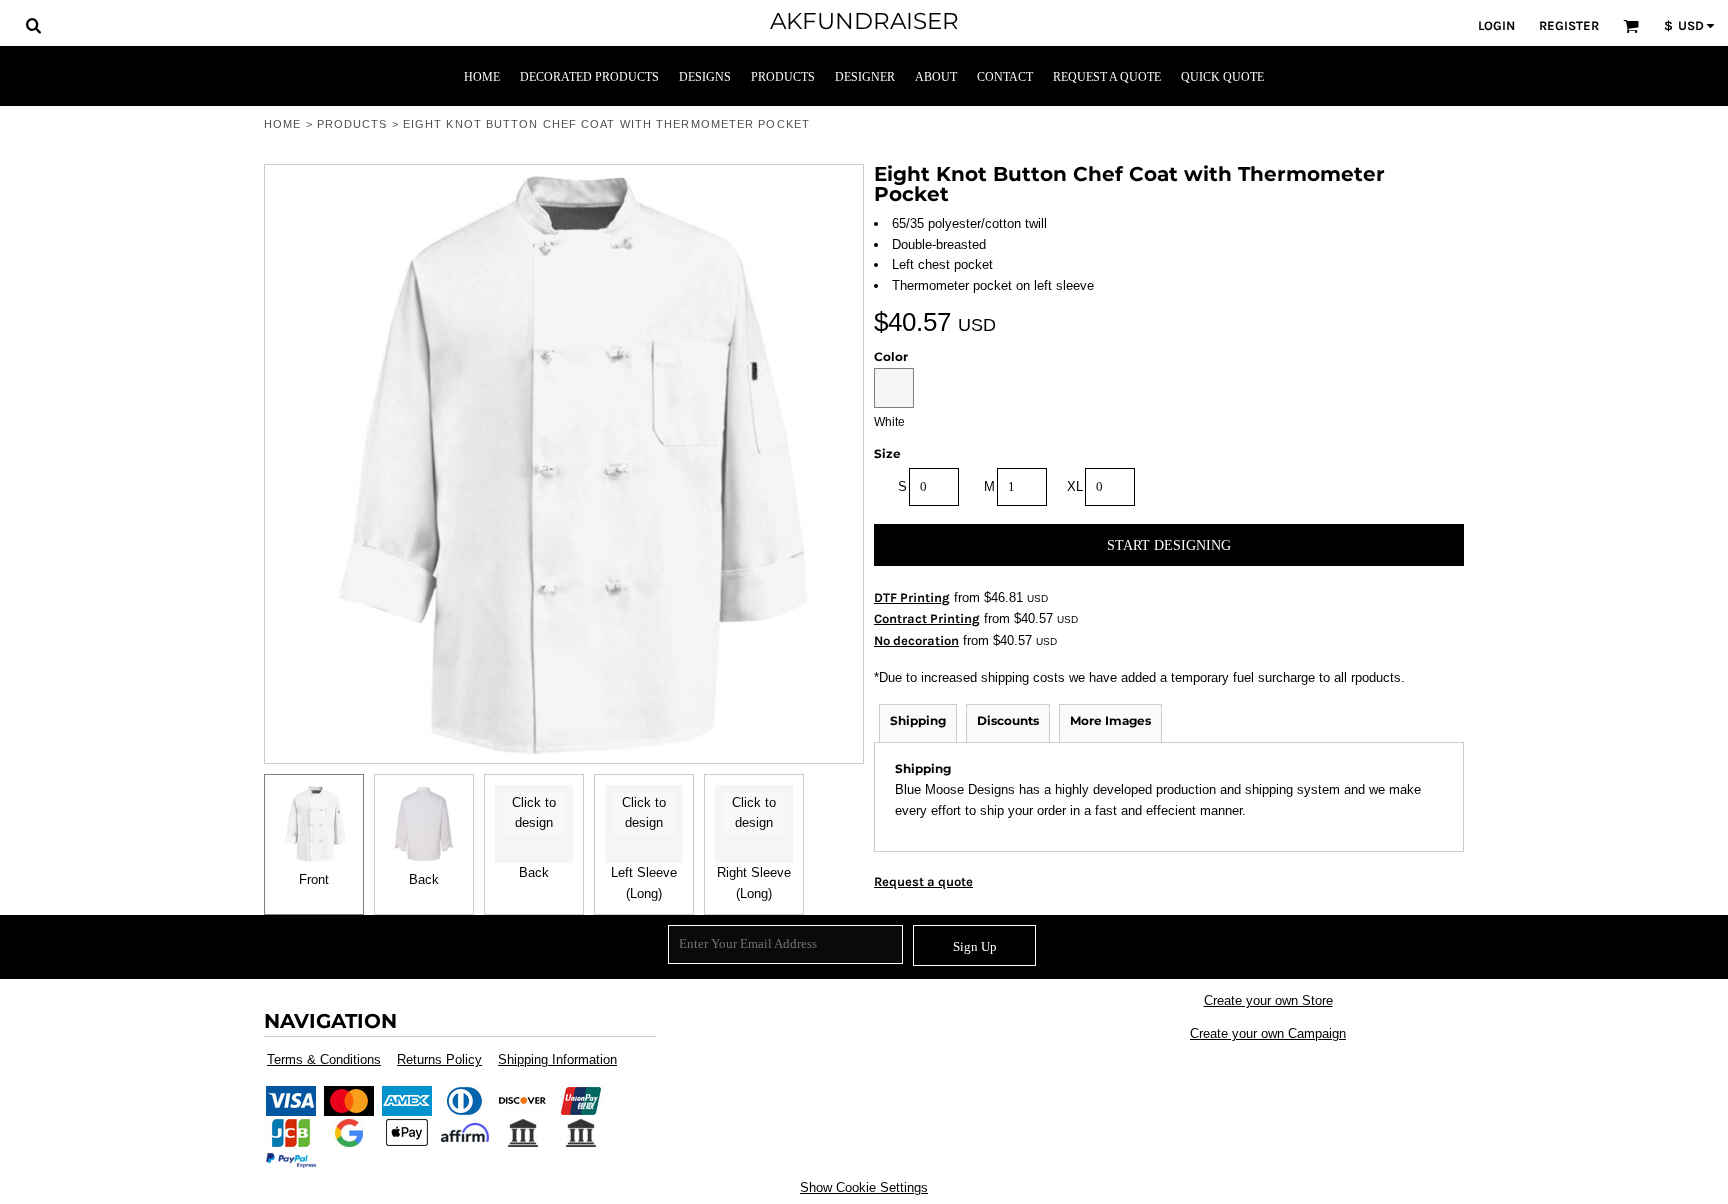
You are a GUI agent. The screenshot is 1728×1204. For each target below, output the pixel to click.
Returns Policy (439, 1059)
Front (314, 879)
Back (424, 879)
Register (1569, 25)
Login (1496, 25)
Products (352, 124)
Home (282, 124)
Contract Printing (927, 618)
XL (1075, 486)
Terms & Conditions (324, 1059)
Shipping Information (557, 1059)
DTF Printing (912, 597)
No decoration (916, 640)
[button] (33, 25)
